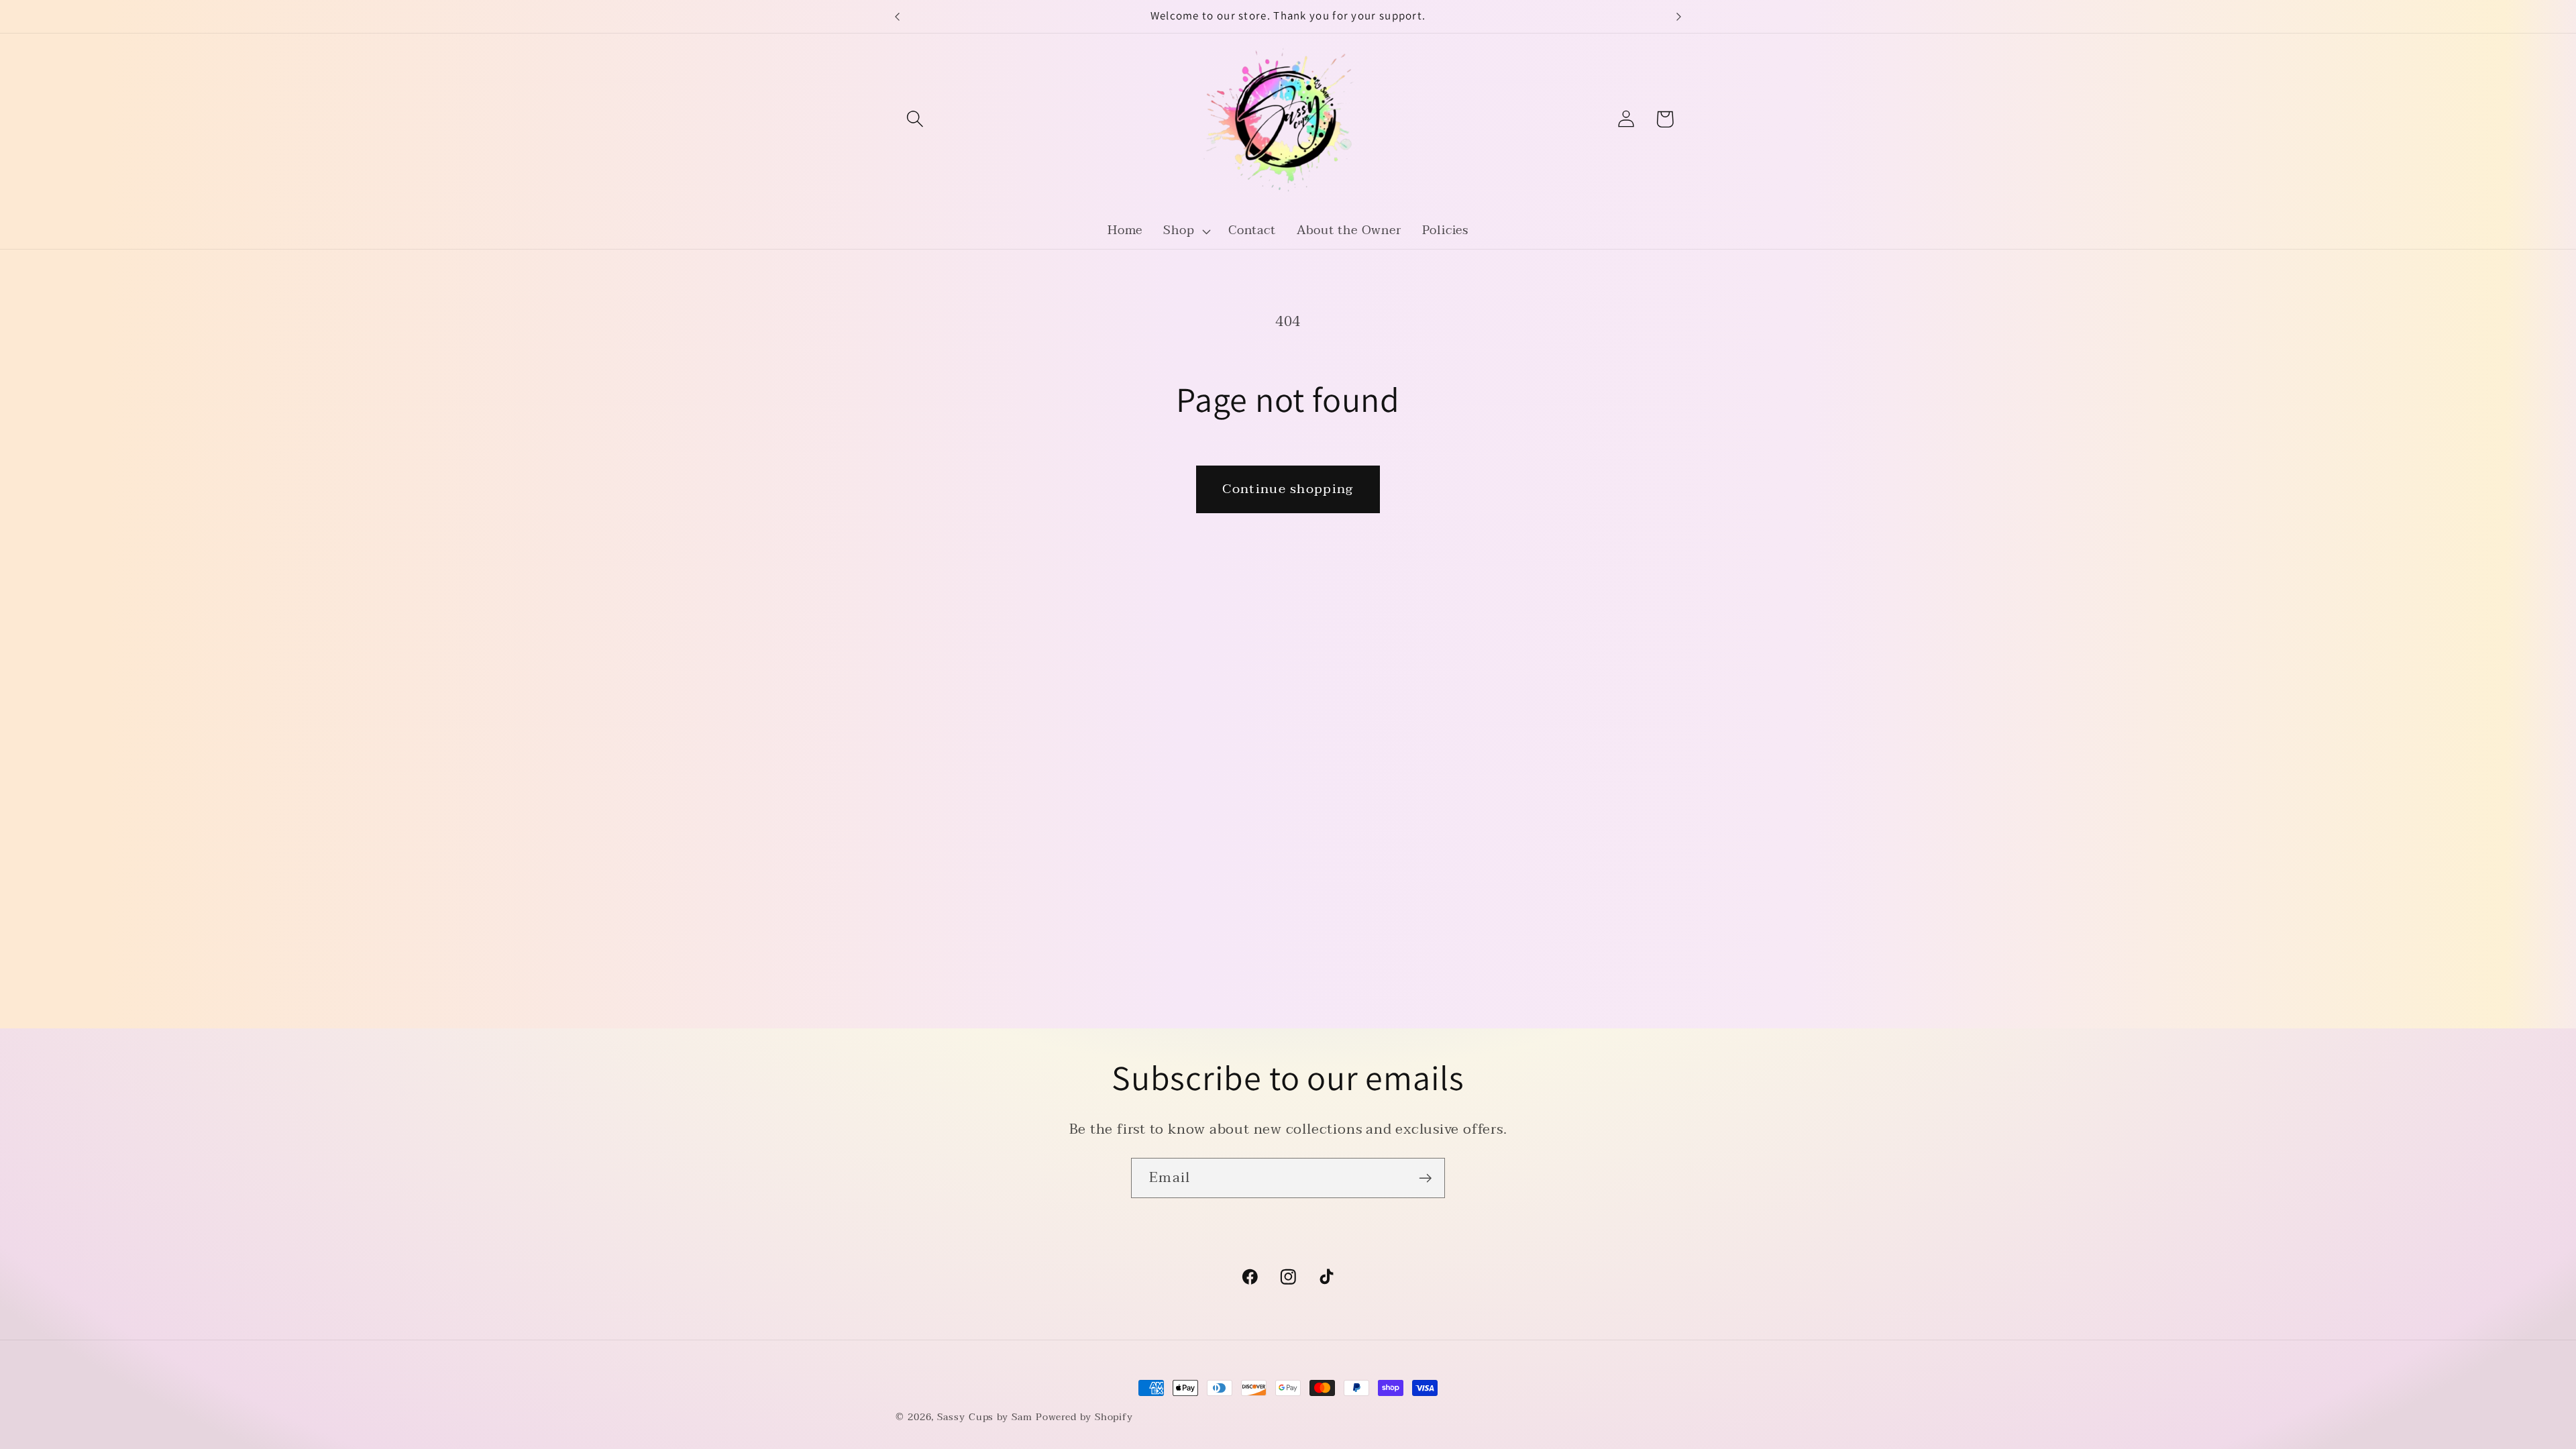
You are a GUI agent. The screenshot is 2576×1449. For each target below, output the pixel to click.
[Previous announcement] (898, 16)
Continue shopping (1288, 489)
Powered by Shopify (1084, 1417)
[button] (915, 119)
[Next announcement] (1679, 16)
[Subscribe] (1425, 1178)
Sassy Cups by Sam (984, 1417)
